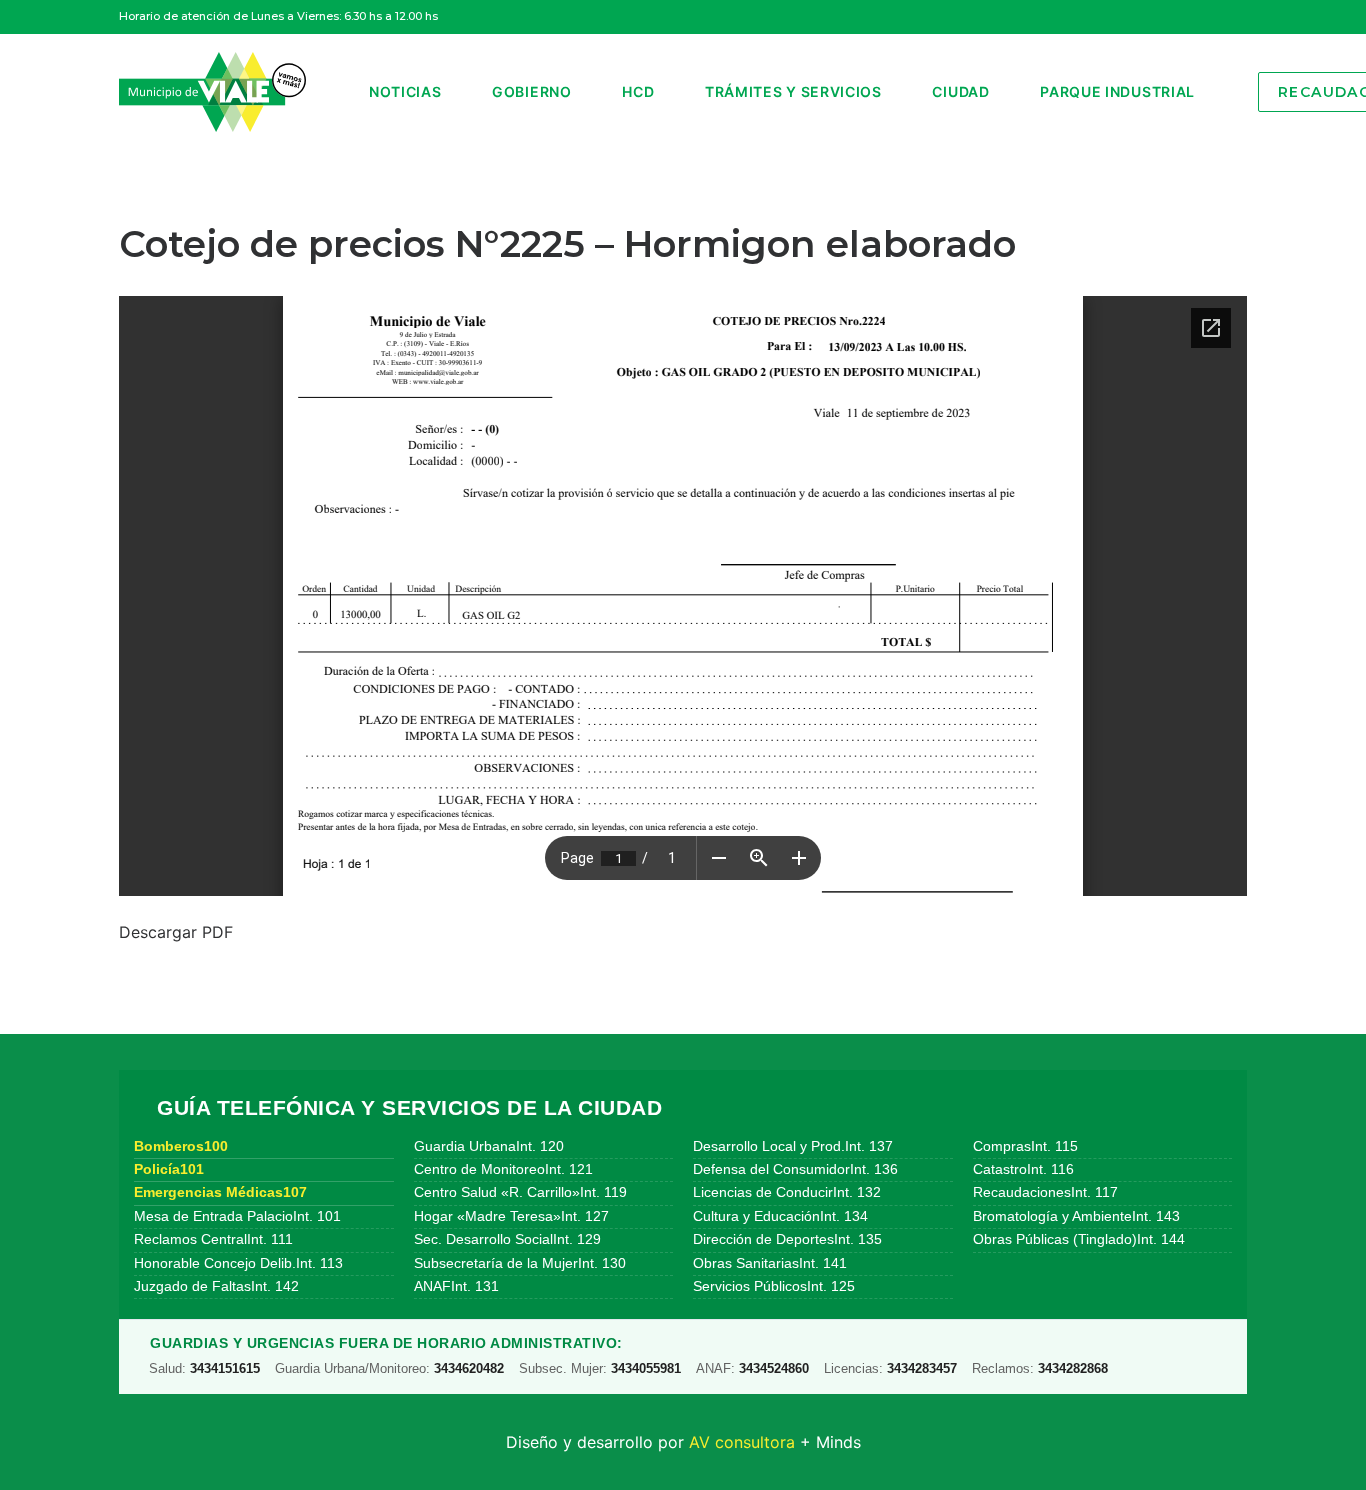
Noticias (405, 91)
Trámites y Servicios (793, 91)
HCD (638, 91)
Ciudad (960, 91)
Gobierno (532, 91)
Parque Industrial (1117, 91)
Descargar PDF (176, 932)
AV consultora (742, 1442)
